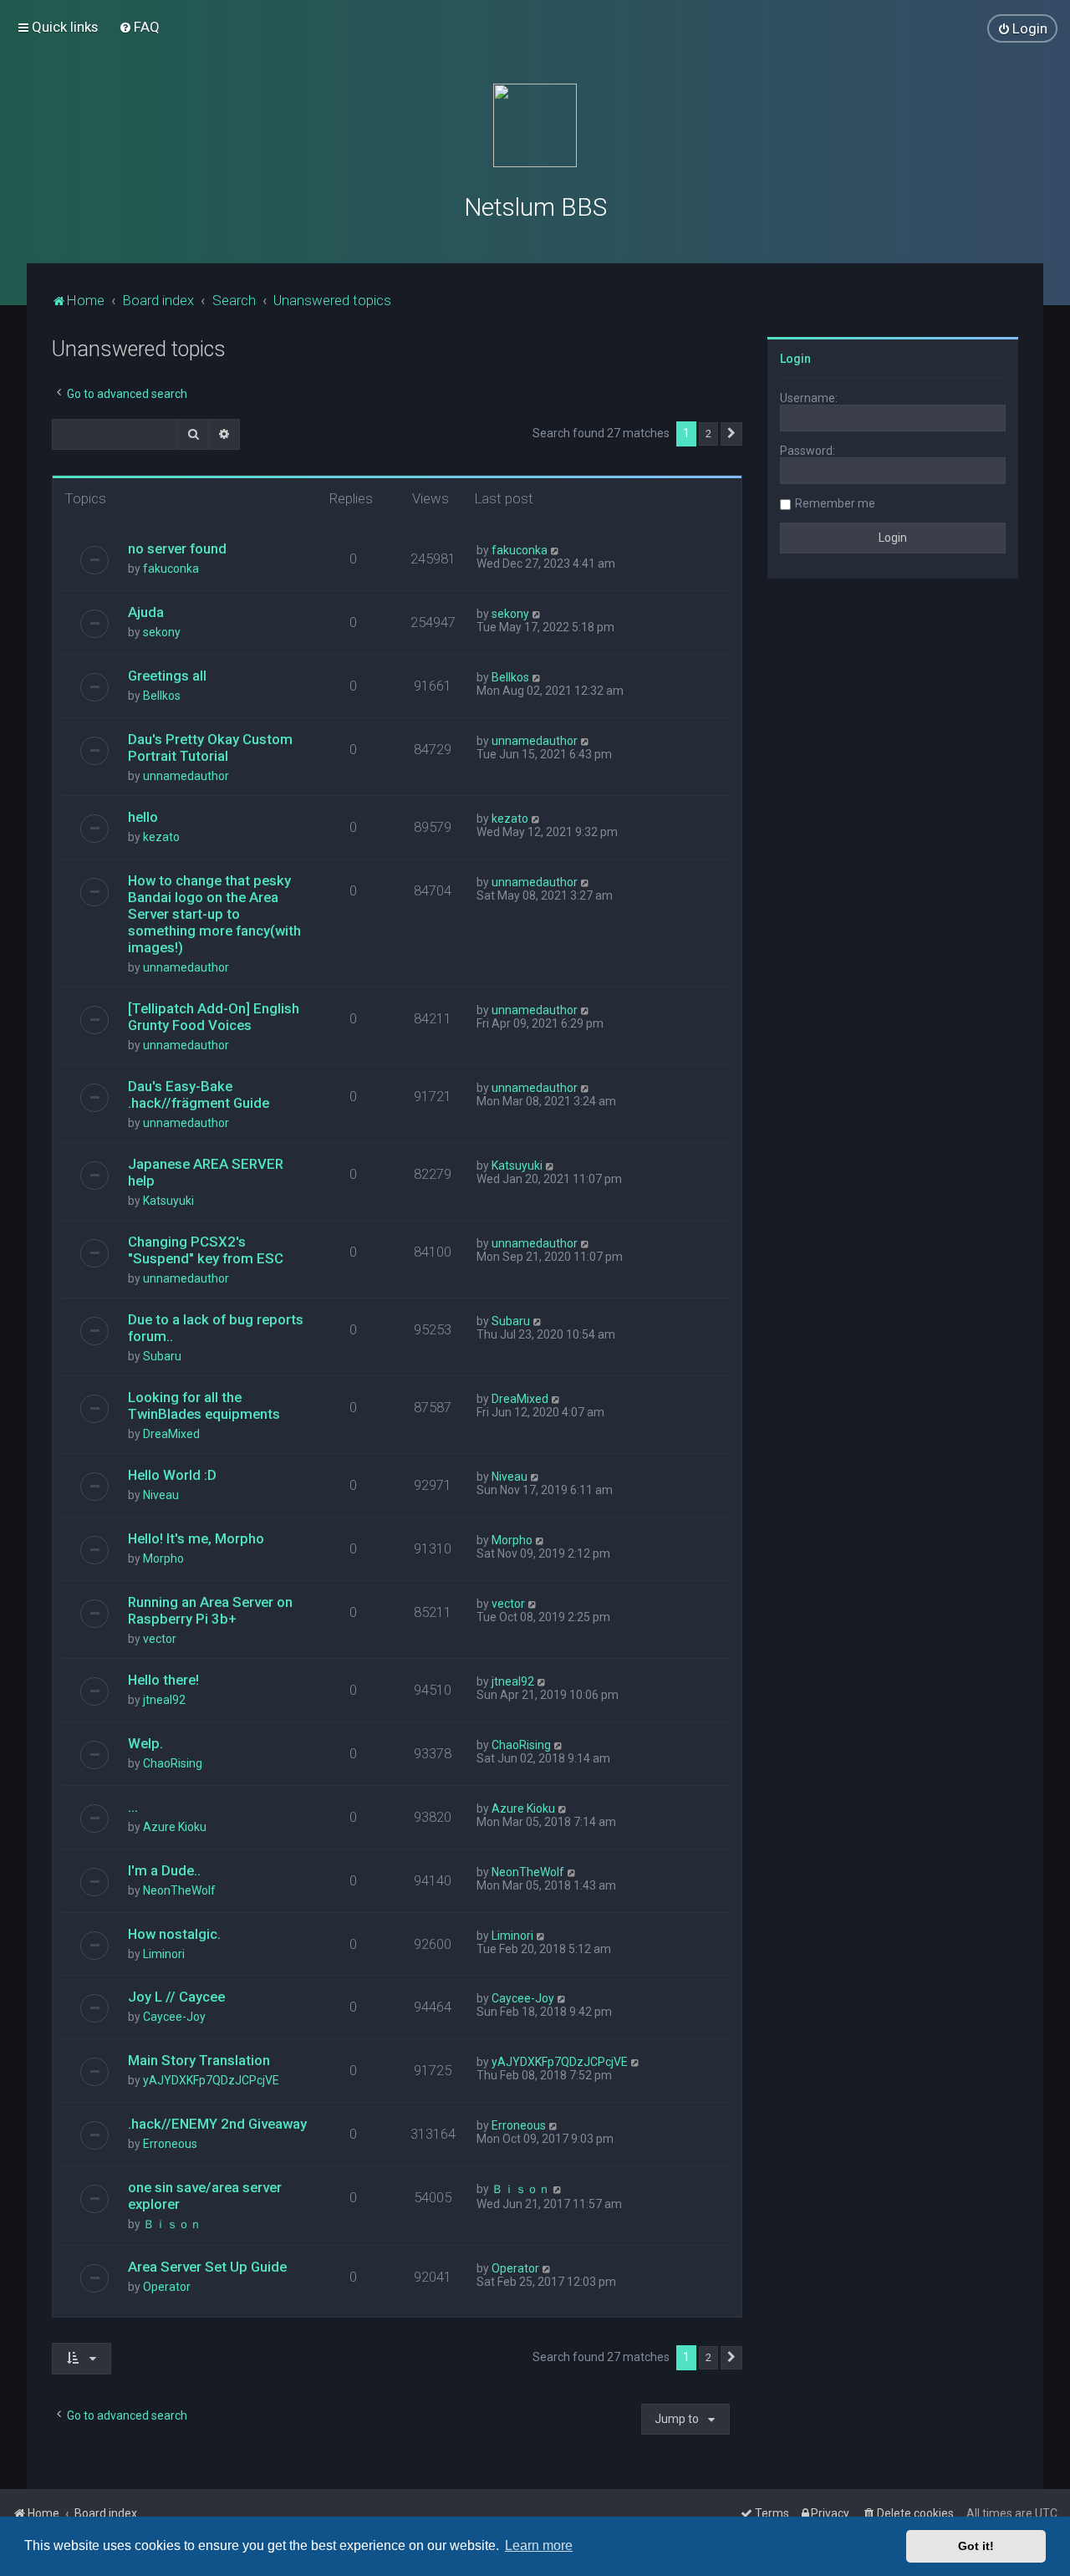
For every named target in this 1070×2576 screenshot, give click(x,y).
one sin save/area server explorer (205, 2196)
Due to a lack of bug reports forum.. (216, 1328)
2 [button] (708, 434)
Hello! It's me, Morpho (196, 1538)
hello (143, 817)
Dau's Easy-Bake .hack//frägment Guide (199, 1094)
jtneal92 (164, 1700)
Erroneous (170, 2144)
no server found (177, 548)
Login (795, 359)
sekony (162, 632)
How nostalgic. (174, 1934)
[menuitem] (139, 27)
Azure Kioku (175, 1827)
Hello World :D (172, 1475)
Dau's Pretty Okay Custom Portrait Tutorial (210, 747)
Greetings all (167, 676)
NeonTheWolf (179, 1890)
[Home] (535, 125)
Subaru (162, 1356)
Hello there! (163, 1680)
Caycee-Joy (174, 2017)
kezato (161, 837)
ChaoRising (173, 1763)
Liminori (164, 1954)
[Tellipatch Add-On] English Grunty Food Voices (214, 1017)
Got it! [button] (976, 2546)
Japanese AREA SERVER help (206, 1172)
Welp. (145, 1743)
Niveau (161, 1495)
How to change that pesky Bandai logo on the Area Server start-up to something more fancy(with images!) (214, 914)
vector (160, 1639)
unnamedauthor (186, 776)
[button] (731, 434)
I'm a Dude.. (164, 1870)
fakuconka (171, 569)
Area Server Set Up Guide (207, 2267)
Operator (167, 2287)
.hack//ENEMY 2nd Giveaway (217, 2124)
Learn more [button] (539, 2545)
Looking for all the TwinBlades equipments (204, 1405)
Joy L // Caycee (176, 1997)
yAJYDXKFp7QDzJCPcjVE (211, 2080)
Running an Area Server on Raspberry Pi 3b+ (210, 1610)
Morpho (163, 1558)
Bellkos (162, 696)
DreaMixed (171, 1434)
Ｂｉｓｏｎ (172, 2224)
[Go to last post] (555, 550)
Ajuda (146, 612)
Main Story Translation (199, 2060)
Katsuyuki (168, 1201)
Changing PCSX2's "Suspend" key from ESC (206, 1250)
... (133, 1807)
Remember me (835, 503)
